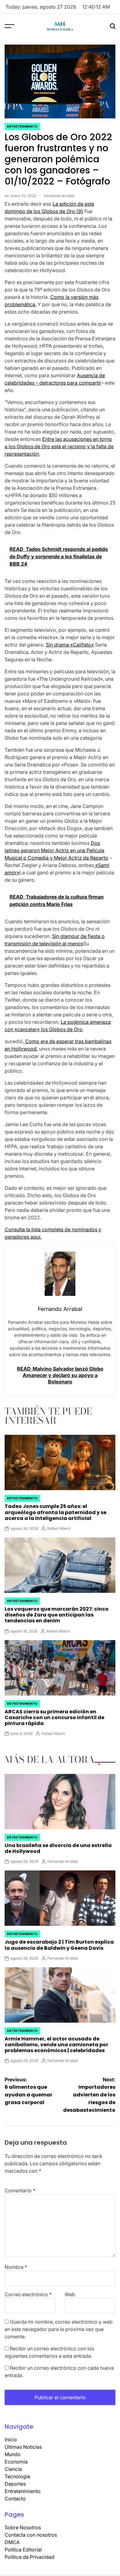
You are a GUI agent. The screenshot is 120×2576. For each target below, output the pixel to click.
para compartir (84, 383)
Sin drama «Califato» (70, 645)
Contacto (15, 2499)
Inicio (11, 2439)
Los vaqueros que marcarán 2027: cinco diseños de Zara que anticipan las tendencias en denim (57, 1615)
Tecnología (17, 2476)
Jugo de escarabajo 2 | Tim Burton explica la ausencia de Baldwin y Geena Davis (59, 1945)
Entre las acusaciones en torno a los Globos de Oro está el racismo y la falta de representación (59, 446)
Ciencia (13, 2469)
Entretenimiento (22, 126)
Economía (16, 2462)
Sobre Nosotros (23, 2527)
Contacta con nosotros (31, 2535)
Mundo (13, 2454)
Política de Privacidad (30, 2557)
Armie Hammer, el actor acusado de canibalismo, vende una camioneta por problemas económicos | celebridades (56, 2045)
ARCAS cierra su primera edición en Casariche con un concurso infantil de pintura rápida (54, 1717)
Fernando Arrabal (59, 196)
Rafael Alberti (59, 1528)
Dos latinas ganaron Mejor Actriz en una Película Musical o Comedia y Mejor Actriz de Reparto (56, 850)
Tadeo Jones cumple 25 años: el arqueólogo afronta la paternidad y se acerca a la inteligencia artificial (56, 1512)
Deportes (15, 2484)
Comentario (20, 2190)
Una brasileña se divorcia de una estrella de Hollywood (58, 1848)
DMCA (12, 2542)
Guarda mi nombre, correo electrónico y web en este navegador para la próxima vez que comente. (59, 2329)
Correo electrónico (28, 2294)
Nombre (16, 2267)
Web (70, 2294)
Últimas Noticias (23, 2447)
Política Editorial (23, 2550)
